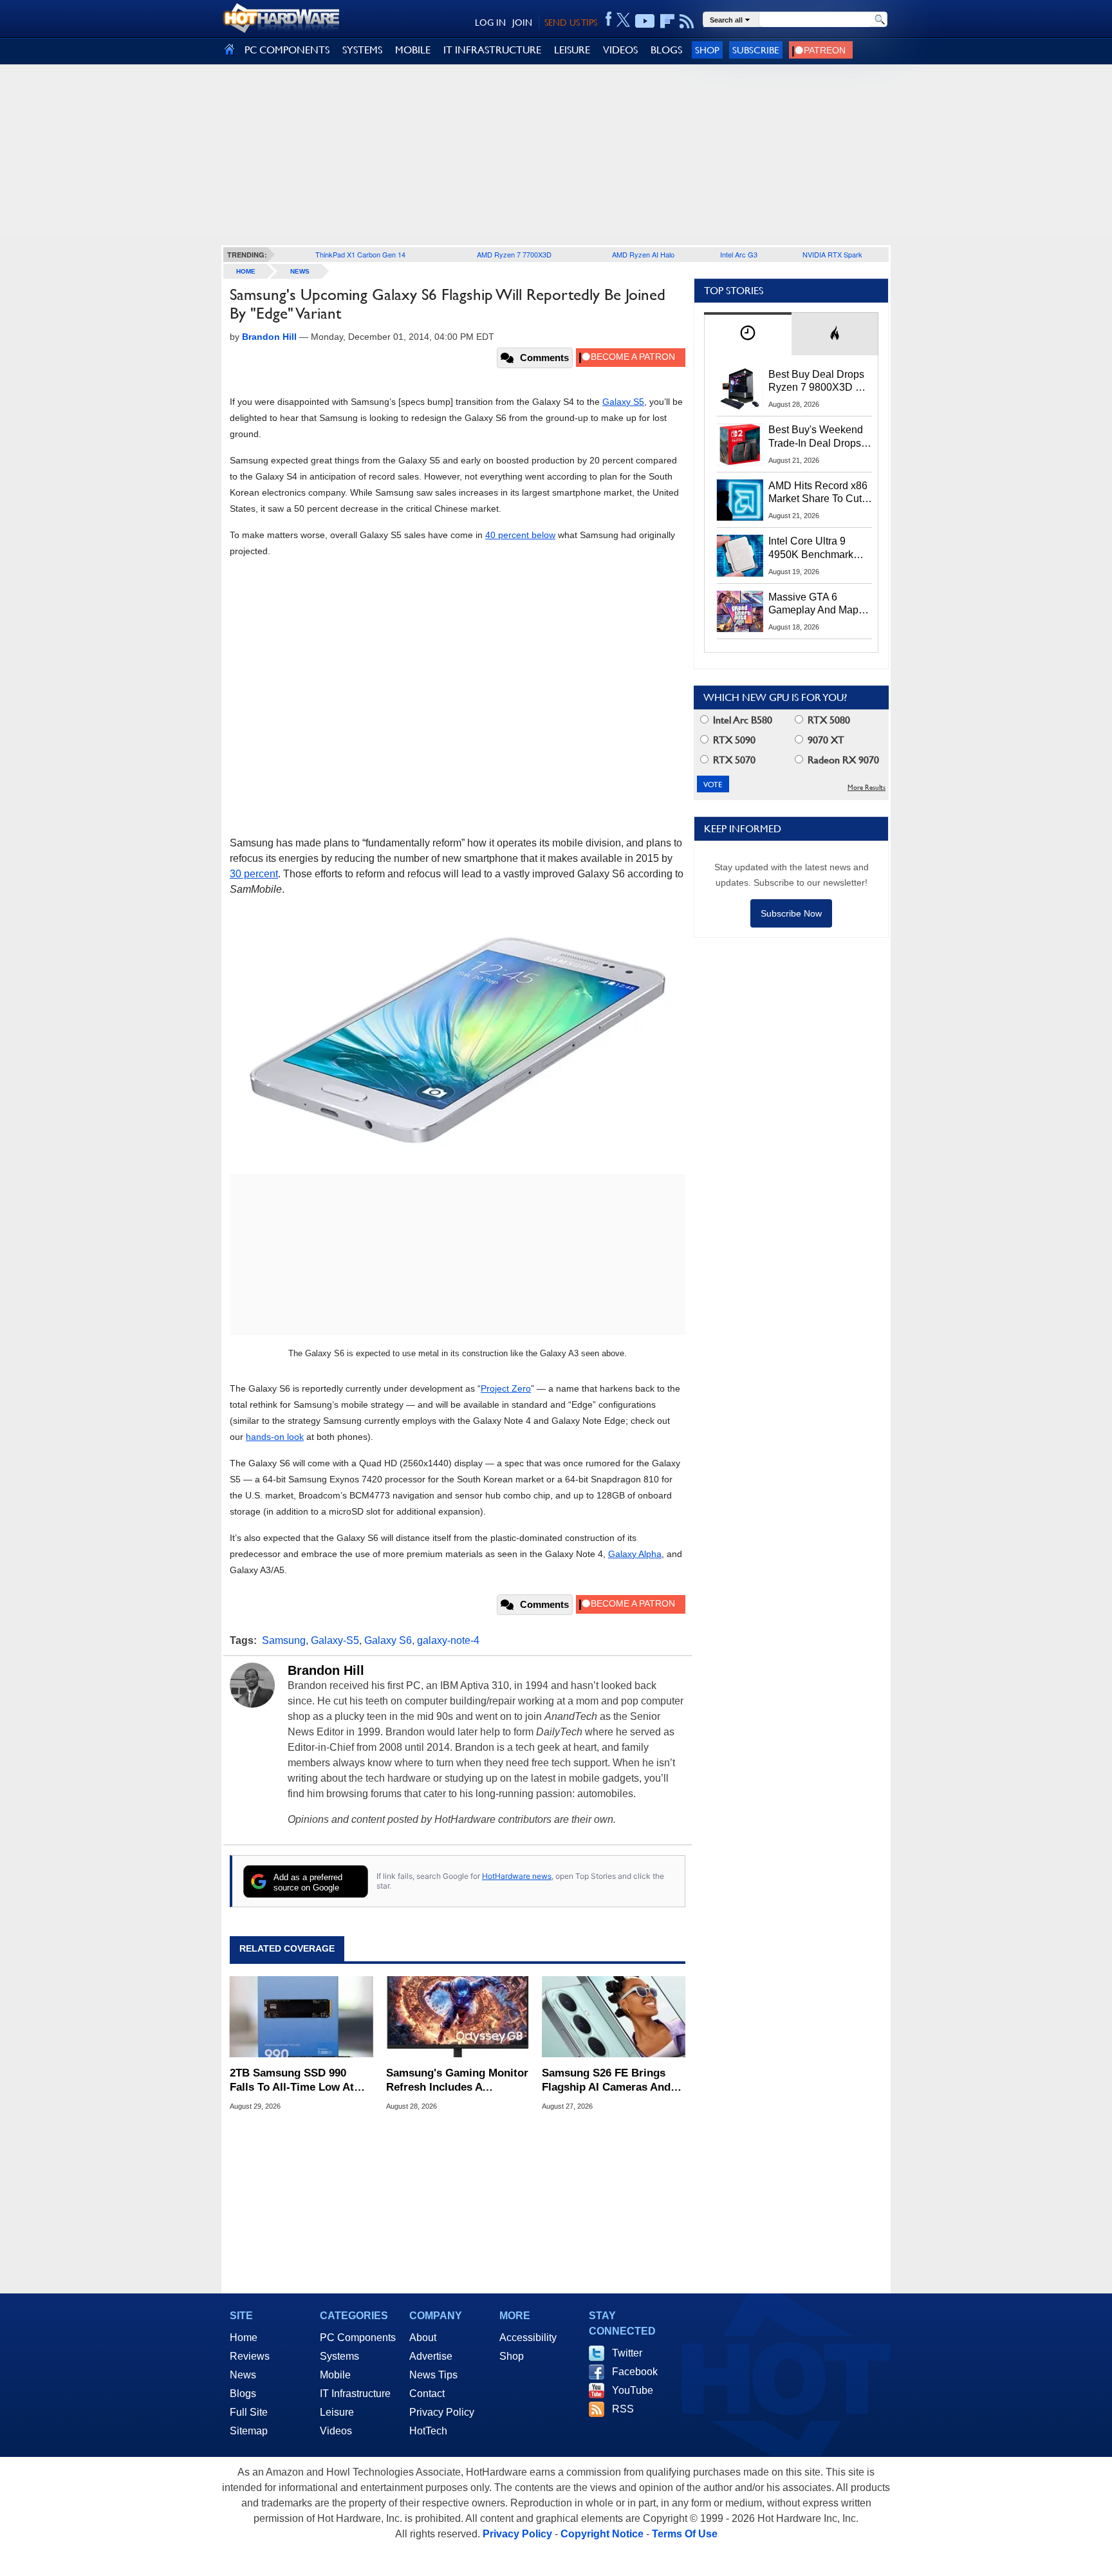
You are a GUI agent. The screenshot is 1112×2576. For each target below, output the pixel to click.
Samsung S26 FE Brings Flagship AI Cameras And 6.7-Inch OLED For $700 (606, 2081)
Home (244, 2338)
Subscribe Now (791, 913)
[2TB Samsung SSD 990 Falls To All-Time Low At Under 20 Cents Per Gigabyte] (301, 2017)
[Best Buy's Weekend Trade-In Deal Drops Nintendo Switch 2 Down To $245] (740, 444)
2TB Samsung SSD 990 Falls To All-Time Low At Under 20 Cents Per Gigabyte (292, 2081)
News (300, 271)
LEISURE (572, 50)
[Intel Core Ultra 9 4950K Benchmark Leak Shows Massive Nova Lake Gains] (740, 555)
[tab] (748, 334)
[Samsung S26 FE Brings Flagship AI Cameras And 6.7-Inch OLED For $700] (614, 2017)
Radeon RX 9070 (842, 760)
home (246, 271)
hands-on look (275, 1437)
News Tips (433, 2375)
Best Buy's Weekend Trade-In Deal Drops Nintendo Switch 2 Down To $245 (816, 437)
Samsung (284, 1640)
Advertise (431, 2356)
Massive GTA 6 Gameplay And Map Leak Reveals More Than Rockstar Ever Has (814, 604)
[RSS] (687, 21)
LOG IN (490, 23)
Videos (336, 2431)
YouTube (633, 2390)
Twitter (627, 2353)
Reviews (250, 2356)
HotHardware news (517, 1876)
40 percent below (520, 535)
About (423, 2338)
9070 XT (825, 740)
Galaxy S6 (388, 1640)
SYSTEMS (362, 50)
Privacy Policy (442, 2412)
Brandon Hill (326, 1670)
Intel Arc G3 (739, 254)
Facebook (635, 2372)
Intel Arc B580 (741, 720)
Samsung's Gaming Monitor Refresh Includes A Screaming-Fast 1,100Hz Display (457, 2081)
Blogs (243, 2394)
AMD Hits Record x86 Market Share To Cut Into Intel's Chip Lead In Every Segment (818, 493)
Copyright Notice (602, 2534)
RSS (623, 2409)
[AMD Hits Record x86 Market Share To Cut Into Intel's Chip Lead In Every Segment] (740, 500)
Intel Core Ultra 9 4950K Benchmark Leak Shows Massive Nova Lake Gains (817, 548)
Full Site (249, 2412)
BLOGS (666, 50)
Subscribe (756, 50)
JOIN (522, 23)
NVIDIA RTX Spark (832, 254)
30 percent (254, 874)
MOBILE (413, 50)
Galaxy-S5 (335, 1640)
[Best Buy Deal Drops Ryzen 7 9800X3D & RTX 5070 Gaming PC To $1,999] (740, 389)
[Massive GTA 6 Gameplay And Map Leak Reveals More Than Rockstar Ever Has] (740, 611)
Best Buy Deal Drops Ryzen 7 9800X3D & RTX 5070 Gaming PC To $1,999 (820, 382)
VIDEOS (620, 50)
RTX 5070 (733, 760)
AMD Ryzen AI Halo (643, 254)
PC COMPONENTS (287, 50)
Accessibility (528, 2338)
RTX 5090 (733, 740)
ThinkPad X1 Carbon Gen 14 (360, 254)
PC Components (358, 2338)
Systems (339, 2356)
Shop (707, 50)
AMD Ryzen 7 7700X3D (514, 254)
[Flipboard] (667, 21)
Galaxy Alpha (635, 1554)
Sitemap (249, 2431)
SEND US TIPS (571, 23)
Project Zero (506, 1388)
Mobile (335, 2375)
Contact (427, 2394)
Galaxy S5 (623, 402)
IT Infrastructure (355, 2394)
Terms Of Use (685, 2534)
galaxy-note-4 (448, 1640)
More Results (866, 788)
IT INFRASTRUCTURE (492, 50)
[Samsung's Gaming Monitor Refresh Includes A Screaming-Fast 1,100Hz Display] (458, 2017)
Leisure (337, 2412)
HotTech (428, 2431)
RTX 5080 (828, 720)
